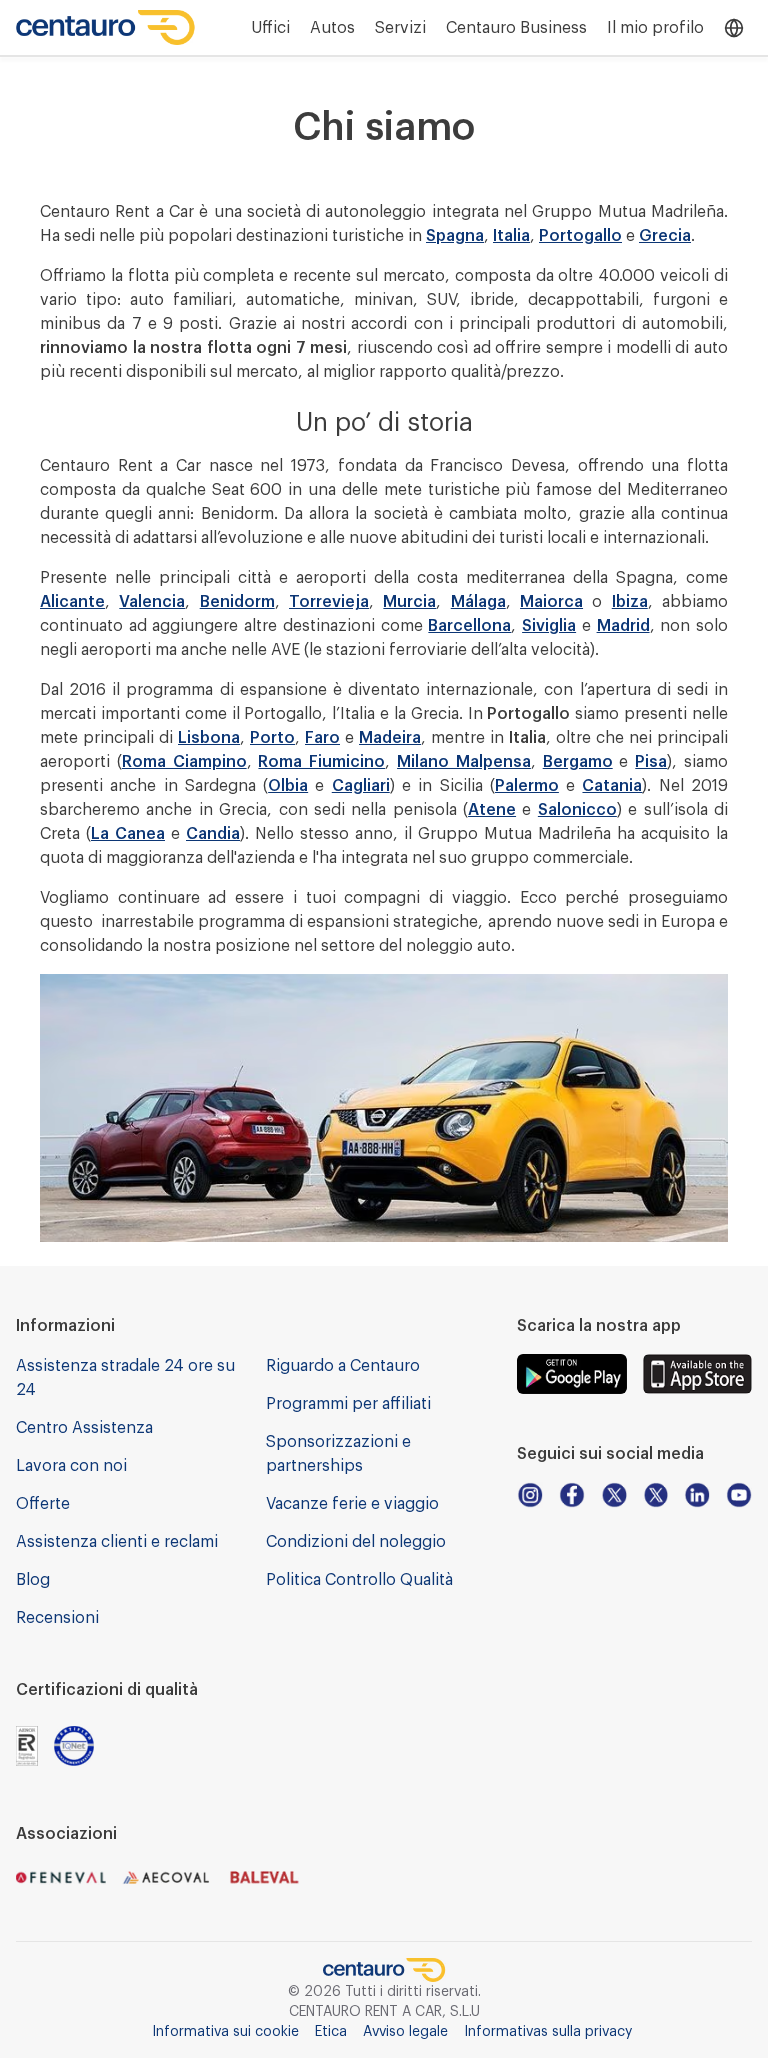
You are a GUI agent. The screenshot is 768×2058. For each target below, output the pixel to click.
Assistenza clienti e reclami (117, 1542)
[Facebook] (572, 1495)
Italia (511, 236)
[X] (614, 1495)
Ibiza (630, 602)
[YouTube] (739, 1495)
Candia (213, 834)
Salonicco (577, 810)
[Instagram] (530, 1495)
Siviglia (549, 626)
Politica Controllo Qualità (359, 1580)
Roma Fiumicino (321, 762)
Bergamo (578, 762)
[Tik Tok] (656, 1495)
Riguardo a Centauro (343, 1366)
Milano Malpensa (464, 762)
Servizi (400, 28)
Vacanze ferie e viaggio (352, 1504)
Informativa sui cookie (225, 2032)
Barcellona (469, 626)
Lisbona (209, 738)
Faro (322, 738)
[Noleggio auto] (106, 27)
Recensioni (57, 1618)
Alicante (72, 602)
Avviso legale (405, 2032)
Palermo (527, 786)
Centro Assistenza (84, 1428)
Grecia (665, 236)
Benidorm (237, 602)
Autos (332, 28)
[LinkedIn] (697, 1495)
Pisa (651, 762)
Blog (33, 1580)
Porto (272, 738)
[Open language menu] (734, 28)
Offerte (43, 1504)
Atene (492, 810)
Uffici (270, 28)
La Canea (128, 834)
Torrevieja (329, 602)
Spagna (455, 236)
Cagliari (361, 786)
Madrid (623, 626)
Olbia (288, 786)
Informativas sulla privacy (548, 2032)
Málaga (478, 602)
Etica (331, 2032)
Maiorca (551, 602)
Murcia (409, 602)
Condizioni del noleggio (356, 1542)
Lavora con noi (71, 1466)
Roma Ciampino (184, 762)
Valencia (152, 602)
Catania (612, 786)
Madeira (390, 738)
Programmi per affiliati (348, 1404)
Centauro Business (516, 28)
